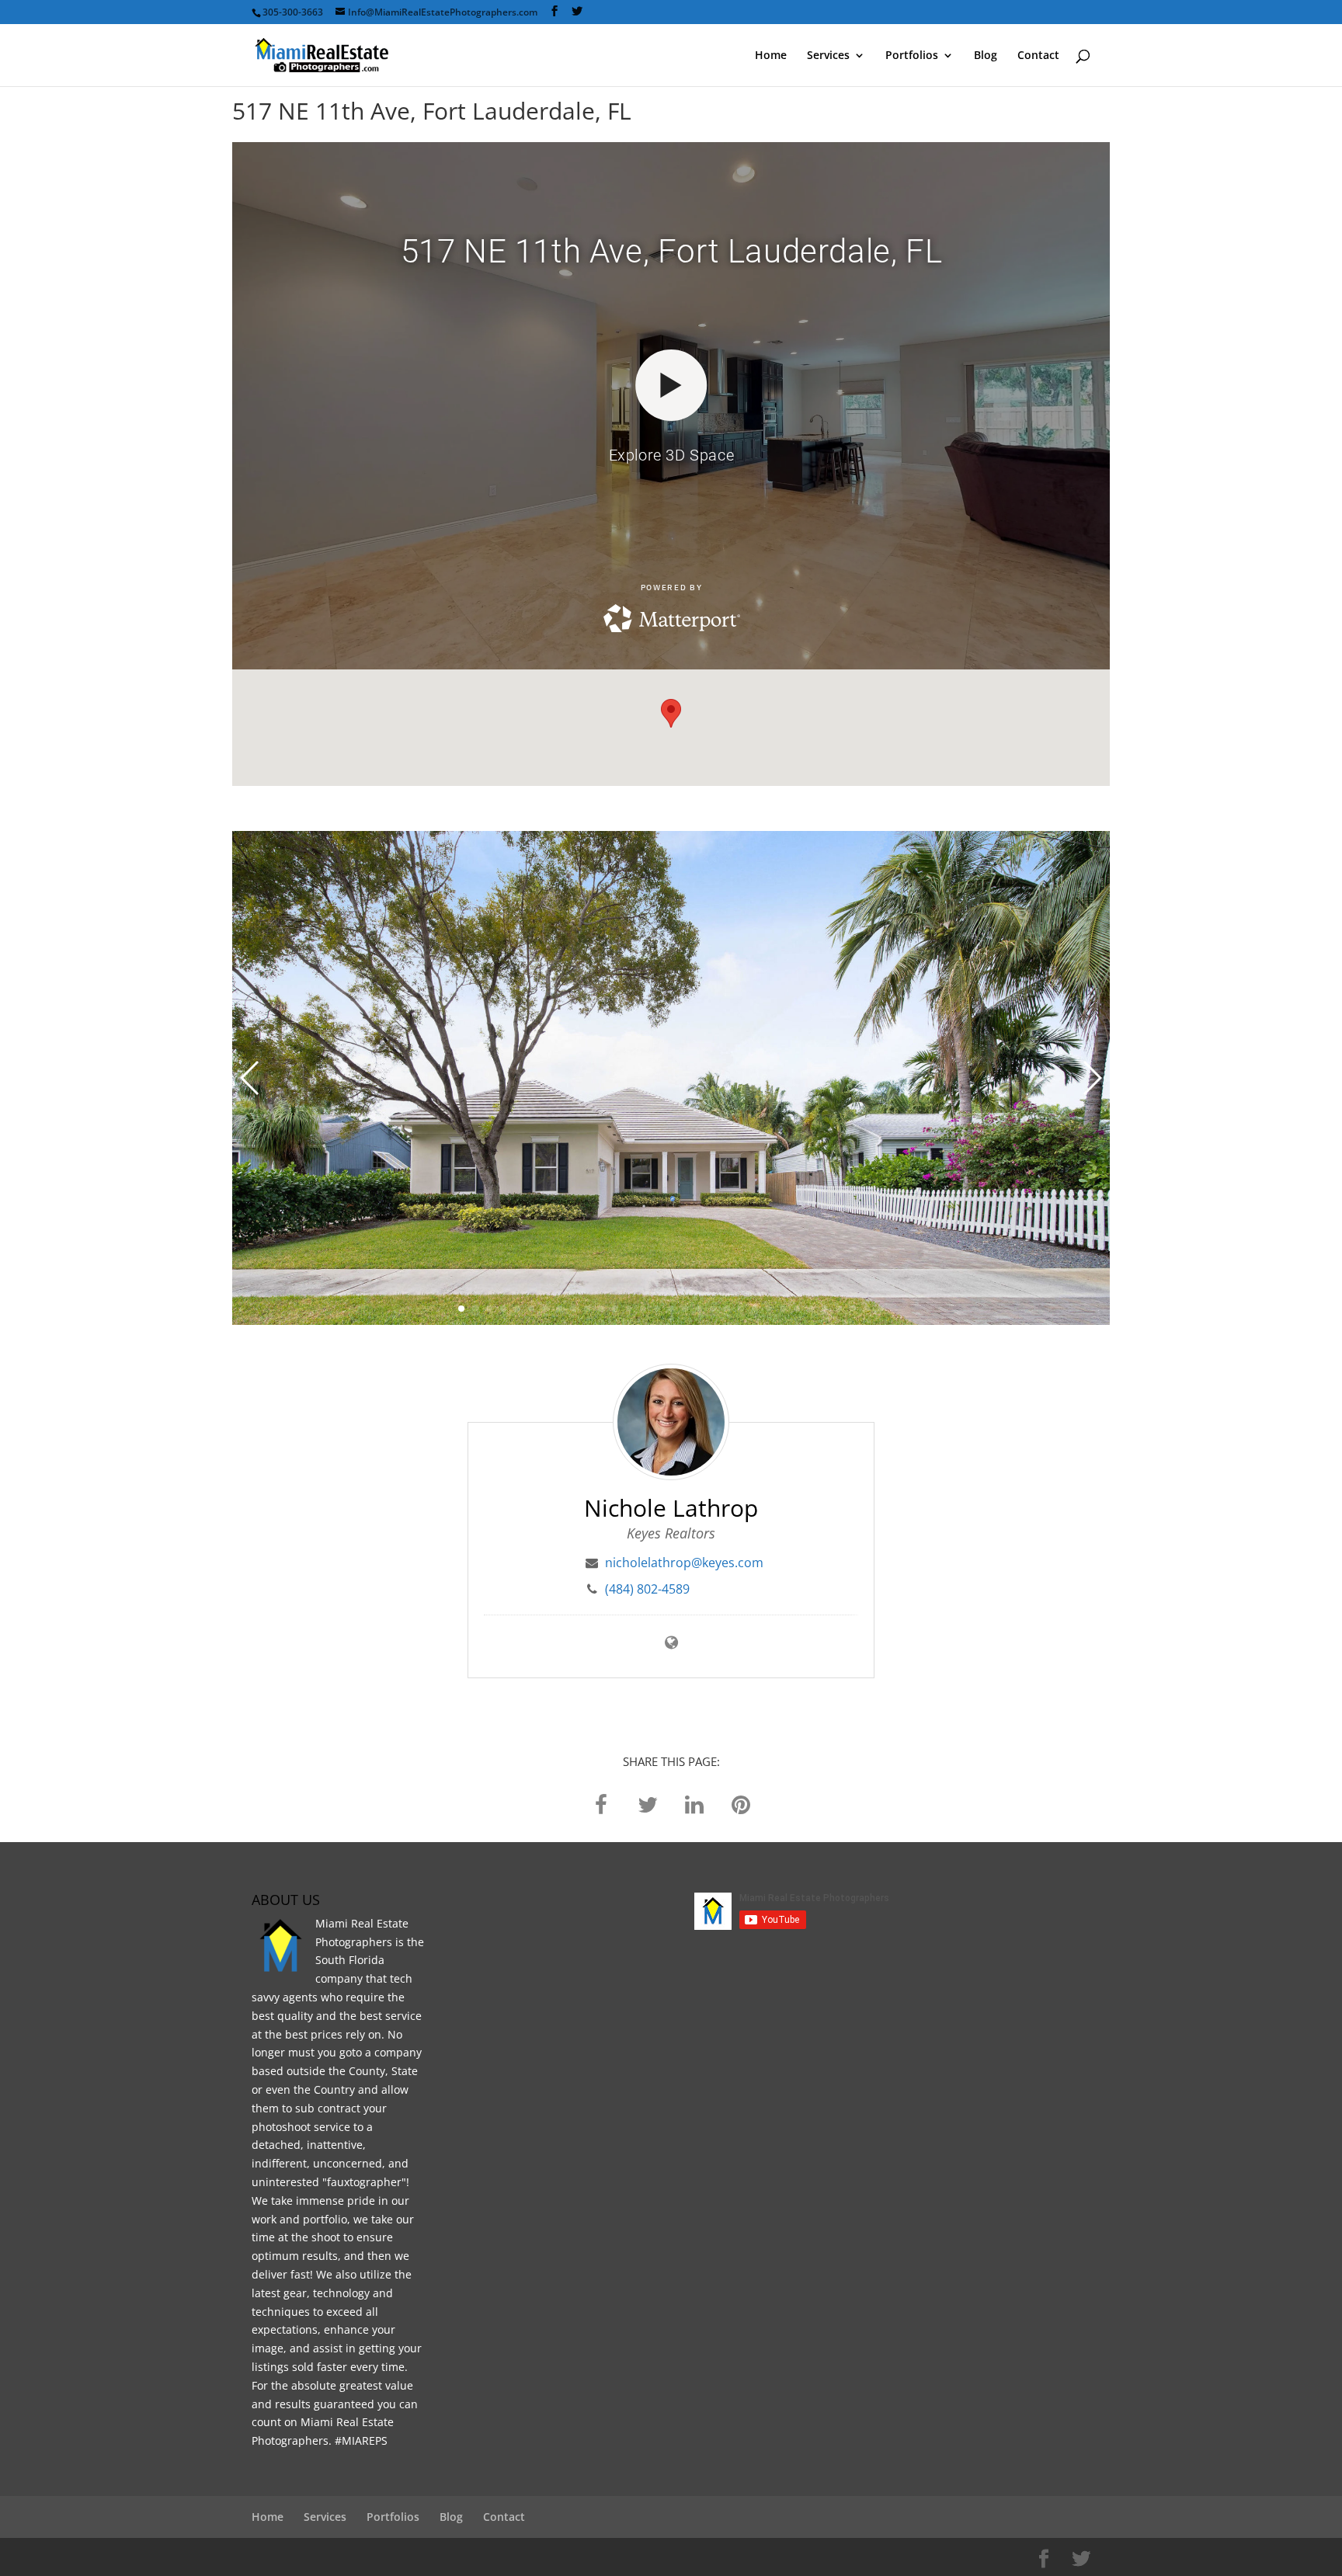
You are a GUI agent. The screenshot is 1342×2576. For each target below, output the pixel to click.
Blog (986, 56)
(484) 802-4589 (647, 1589)
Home (771, 56)
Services (828, 56)
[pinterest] (741, 1804)
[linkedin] (694, 1804)
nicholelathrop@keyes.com (684, 1563)
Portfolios (912, 56)
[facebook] (601, 1804)
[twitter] (648, 1804)
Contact (1038, 56)
